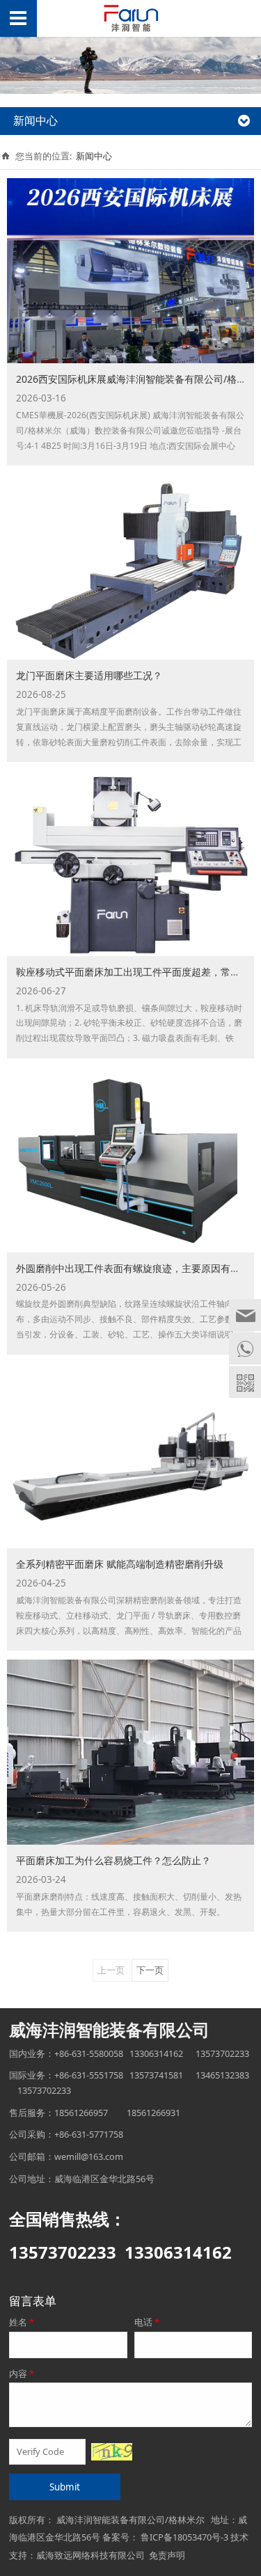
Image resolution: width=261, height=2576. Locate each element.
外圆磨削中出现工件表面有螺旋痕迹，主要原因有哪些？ (138, 1268)
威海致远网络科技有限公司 (90, 2555)
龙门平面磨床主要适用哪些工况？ (89, 675)
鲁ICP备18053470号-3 (184, 2537)
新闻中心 (94, 156)
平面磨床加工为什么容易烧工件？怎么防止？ (113, 1860)
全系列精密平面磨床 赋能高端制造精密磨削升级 (120, 1564)
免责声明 (167, 2555)
